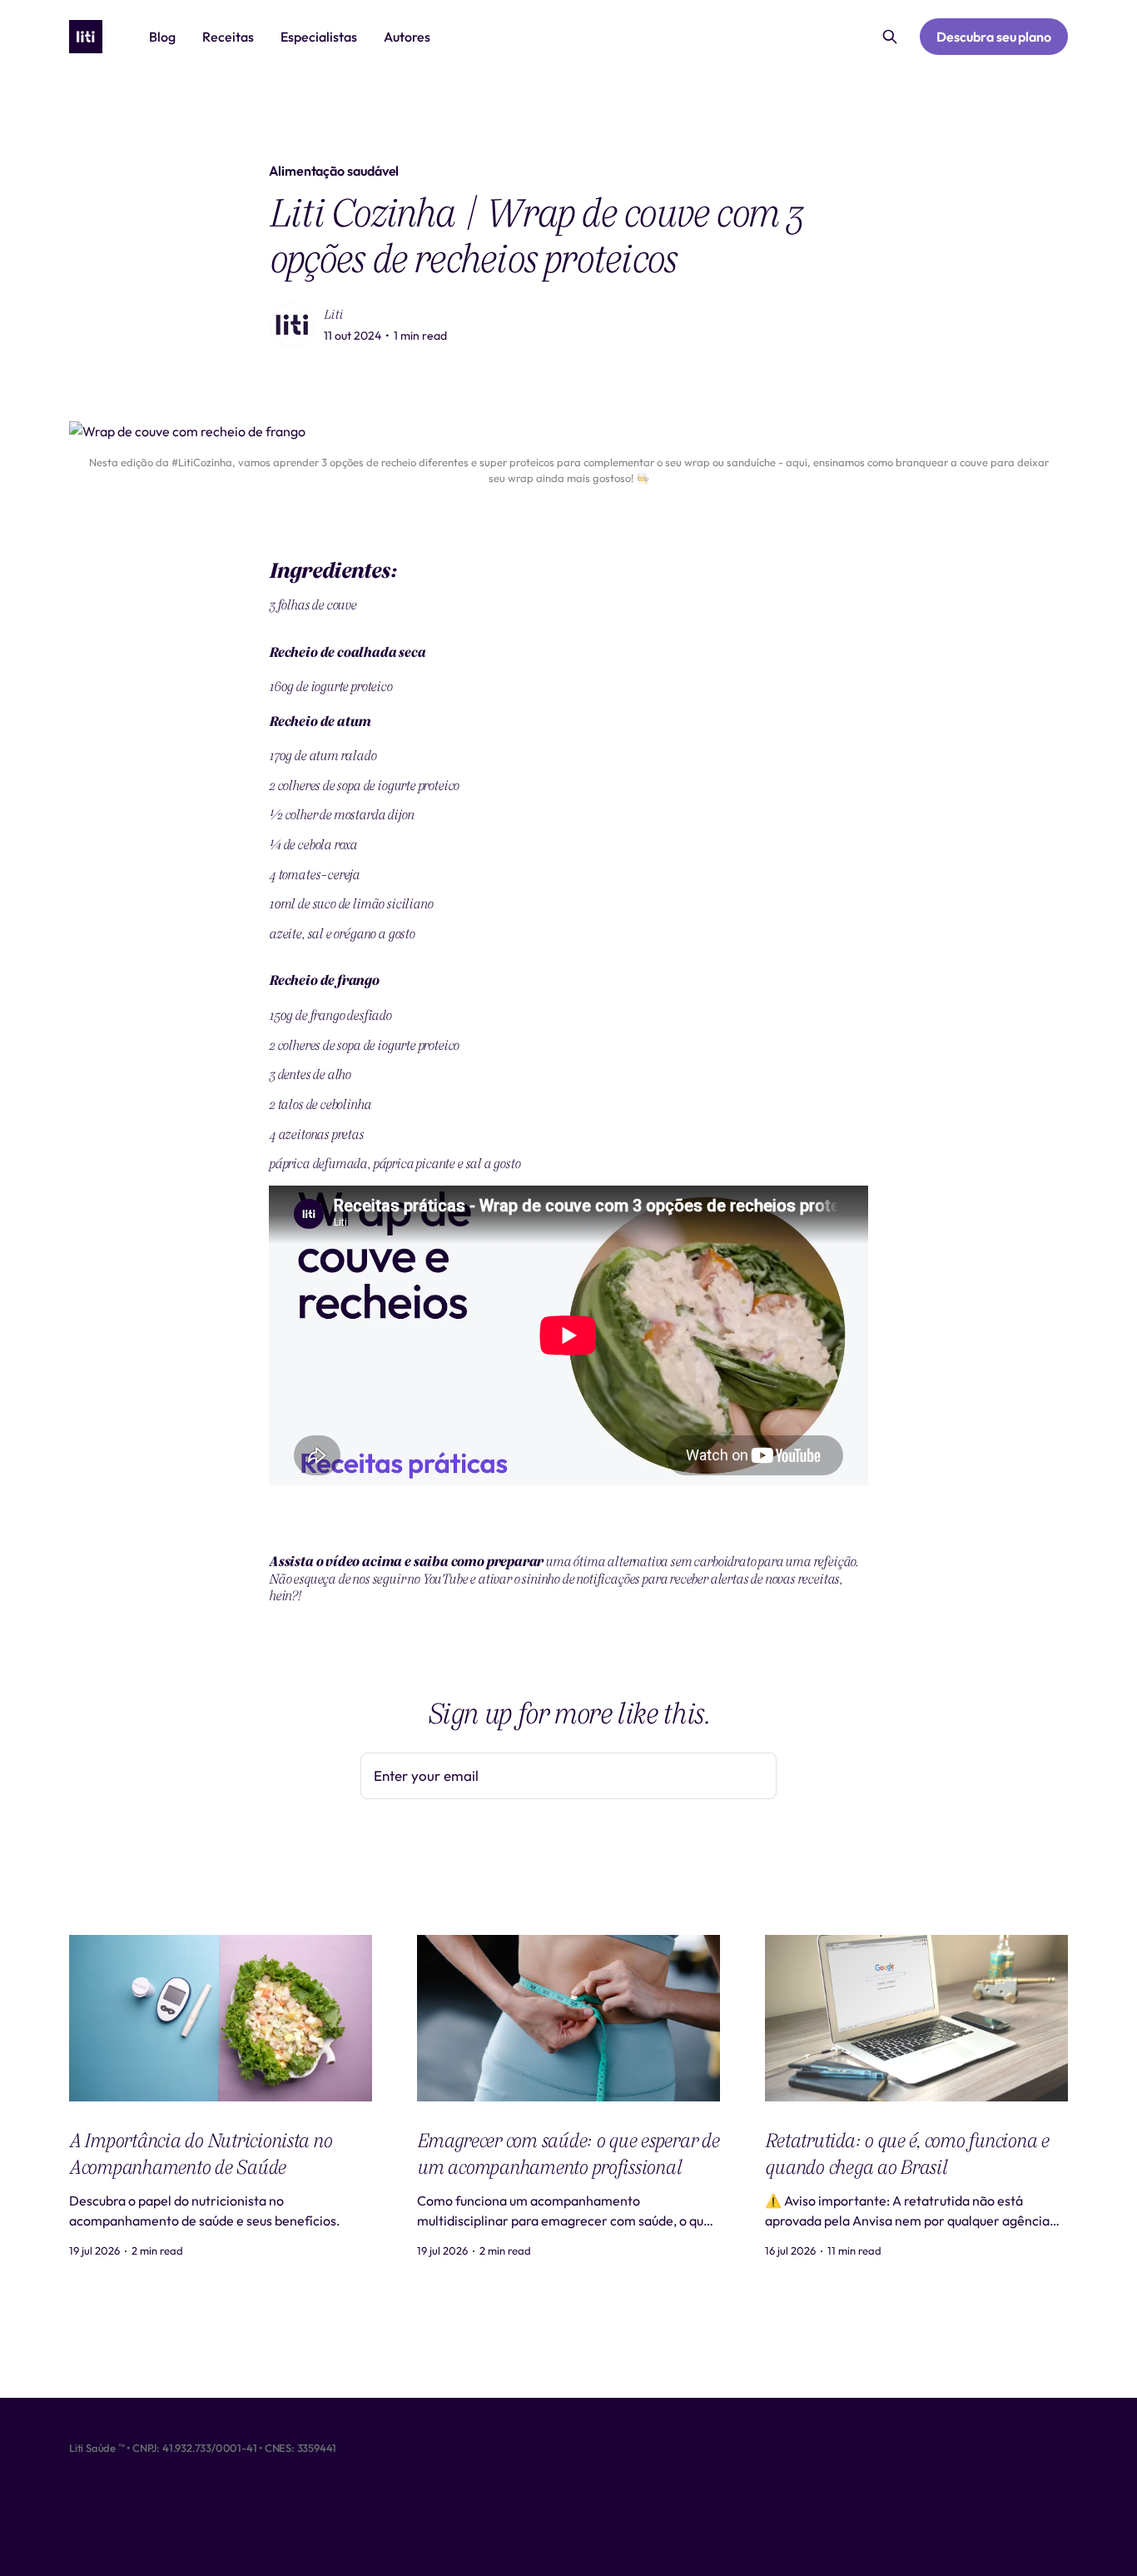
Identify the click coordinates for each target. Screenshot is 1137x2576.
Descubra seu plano (994, 37)
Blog (162, 37)
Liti (333, 315)
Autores (407, 37)
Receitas (228, 37)
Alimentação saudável (334, 171)
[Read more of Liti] (292, 325)
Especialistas (319, 37)
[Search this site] (890, 37)
